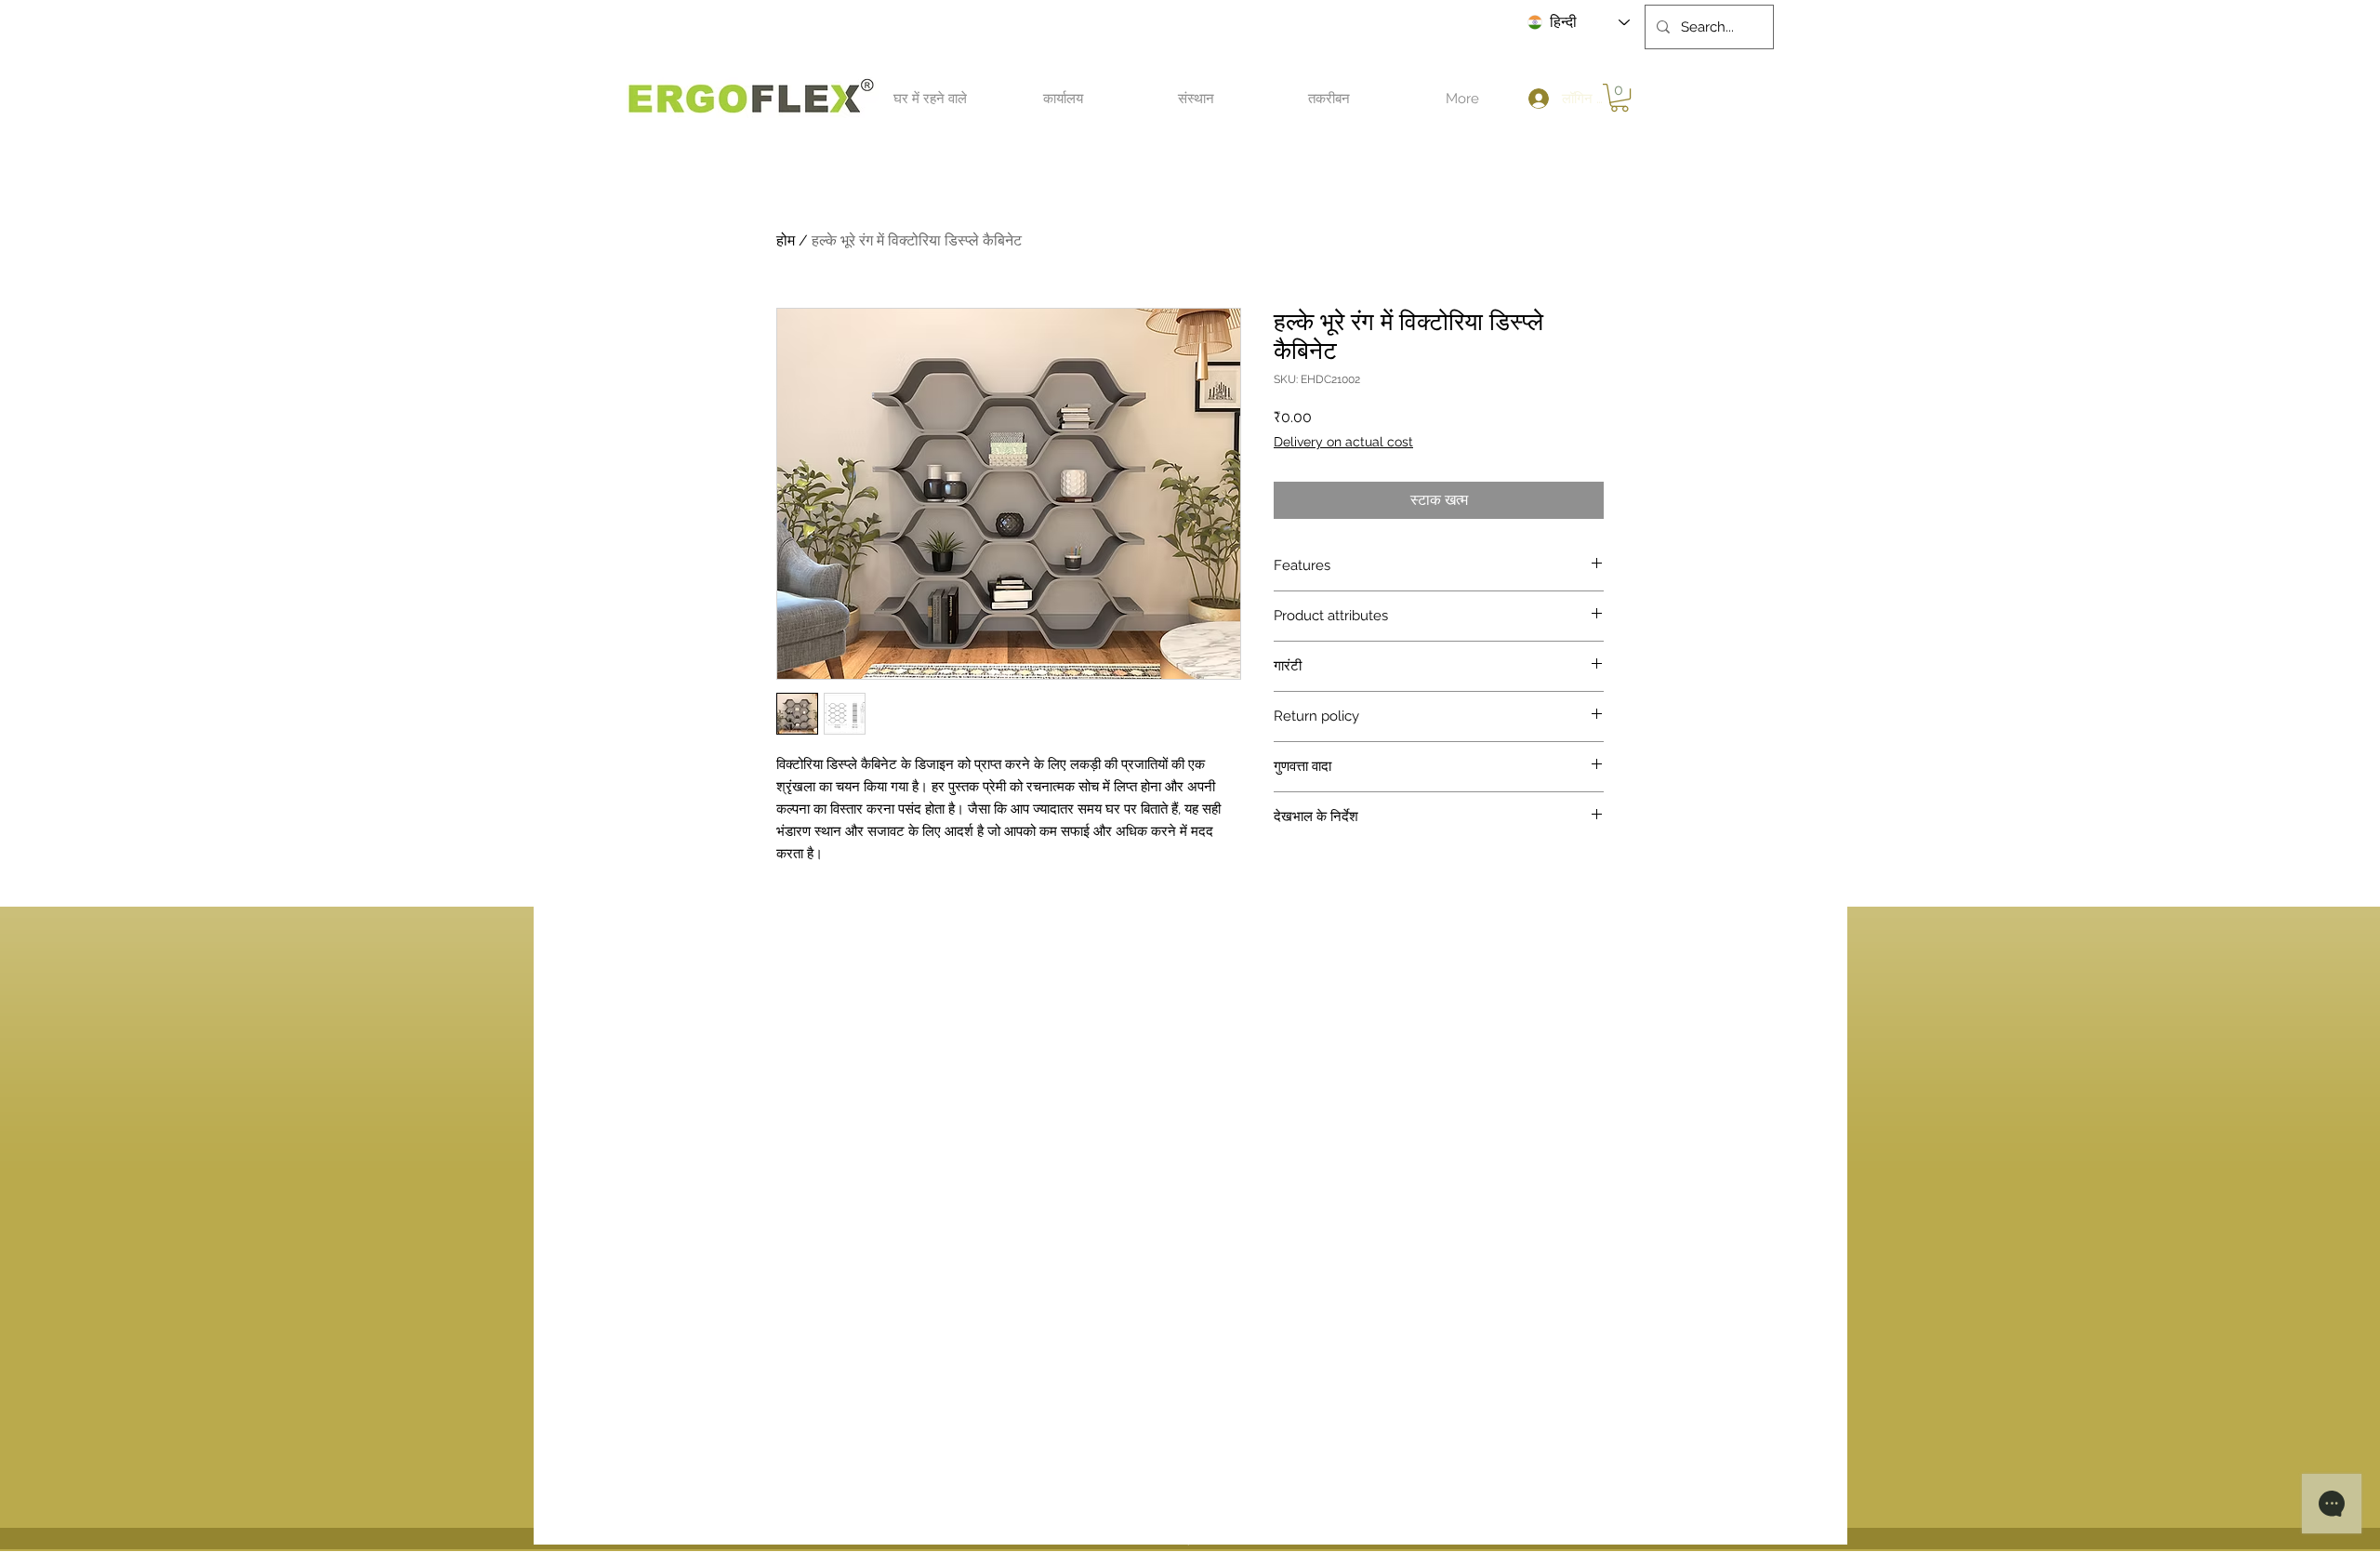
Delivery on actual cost (1343, 442)
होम (786, 240)
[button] (930, 99)
